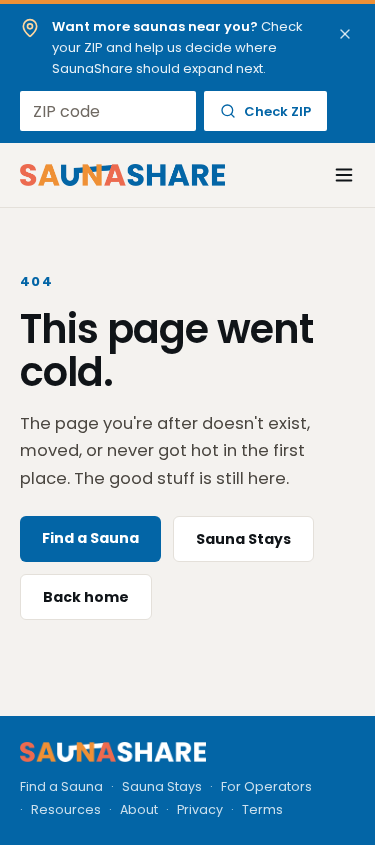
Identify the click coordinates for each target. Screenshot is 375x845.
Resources (66, 809)
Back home (86, 597)
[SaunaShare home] (122, 175)
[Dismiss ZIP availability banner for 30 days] (345, 34)
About (139, 809)
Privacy (200, 809)
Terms (262, 809)
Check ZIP (277, 111)
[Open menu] (333, 175)
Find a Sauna (90, 538)
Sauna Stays (243, 539)
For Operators (266, 786)
